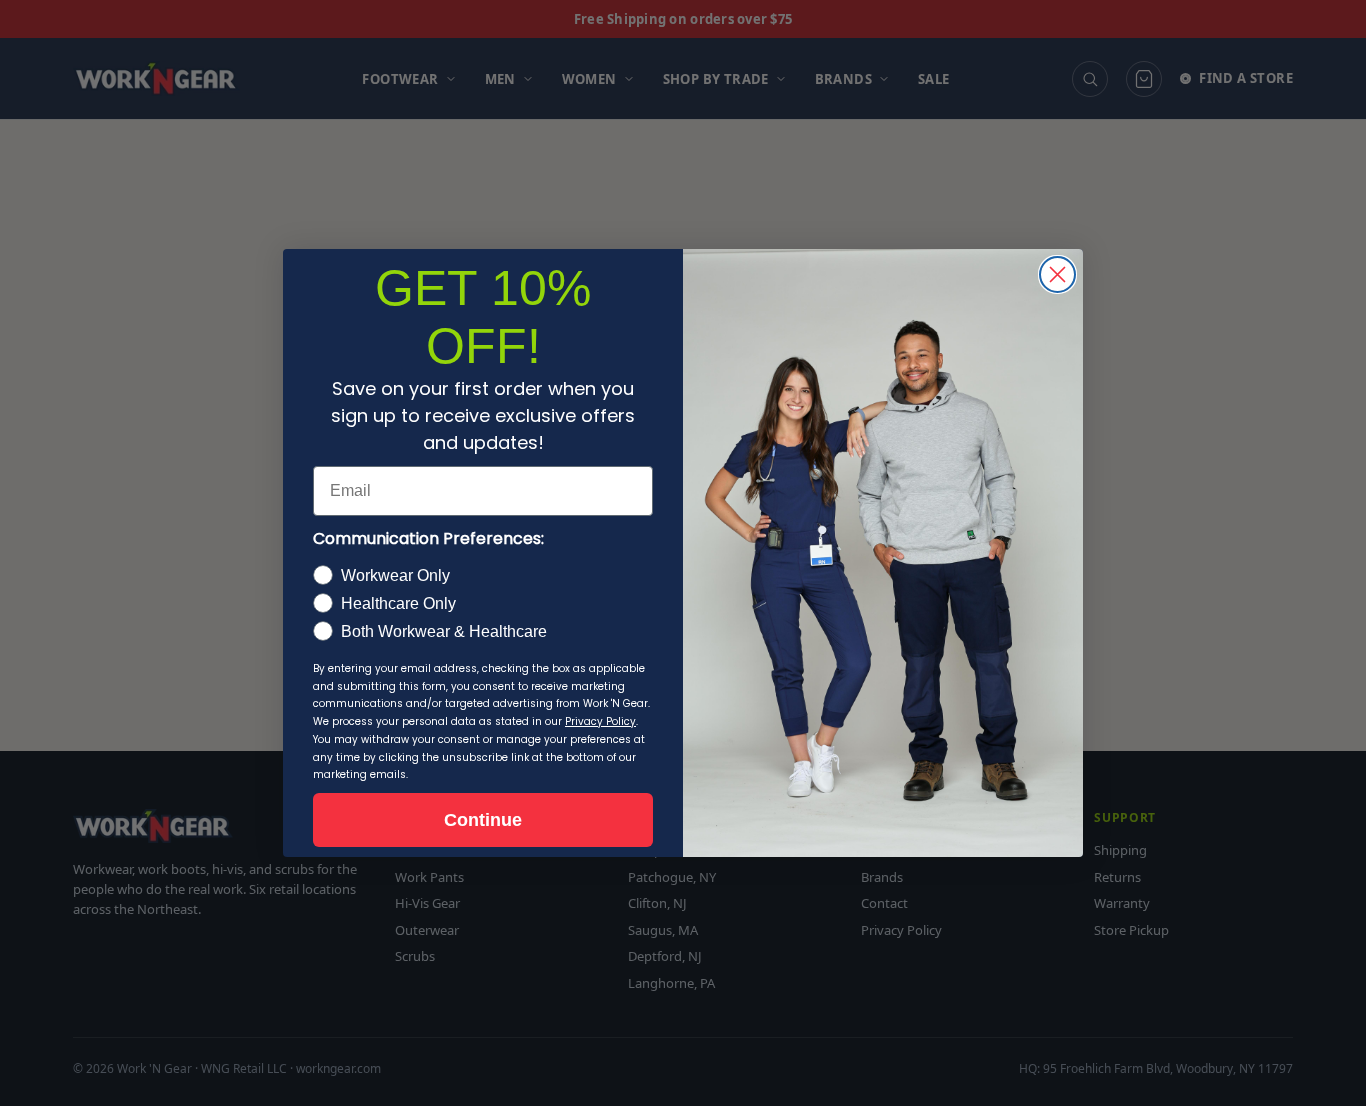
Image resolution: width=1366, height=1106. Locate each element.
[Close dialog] (1057, 274)
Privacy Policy (600, 721)
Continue (483, 820)
